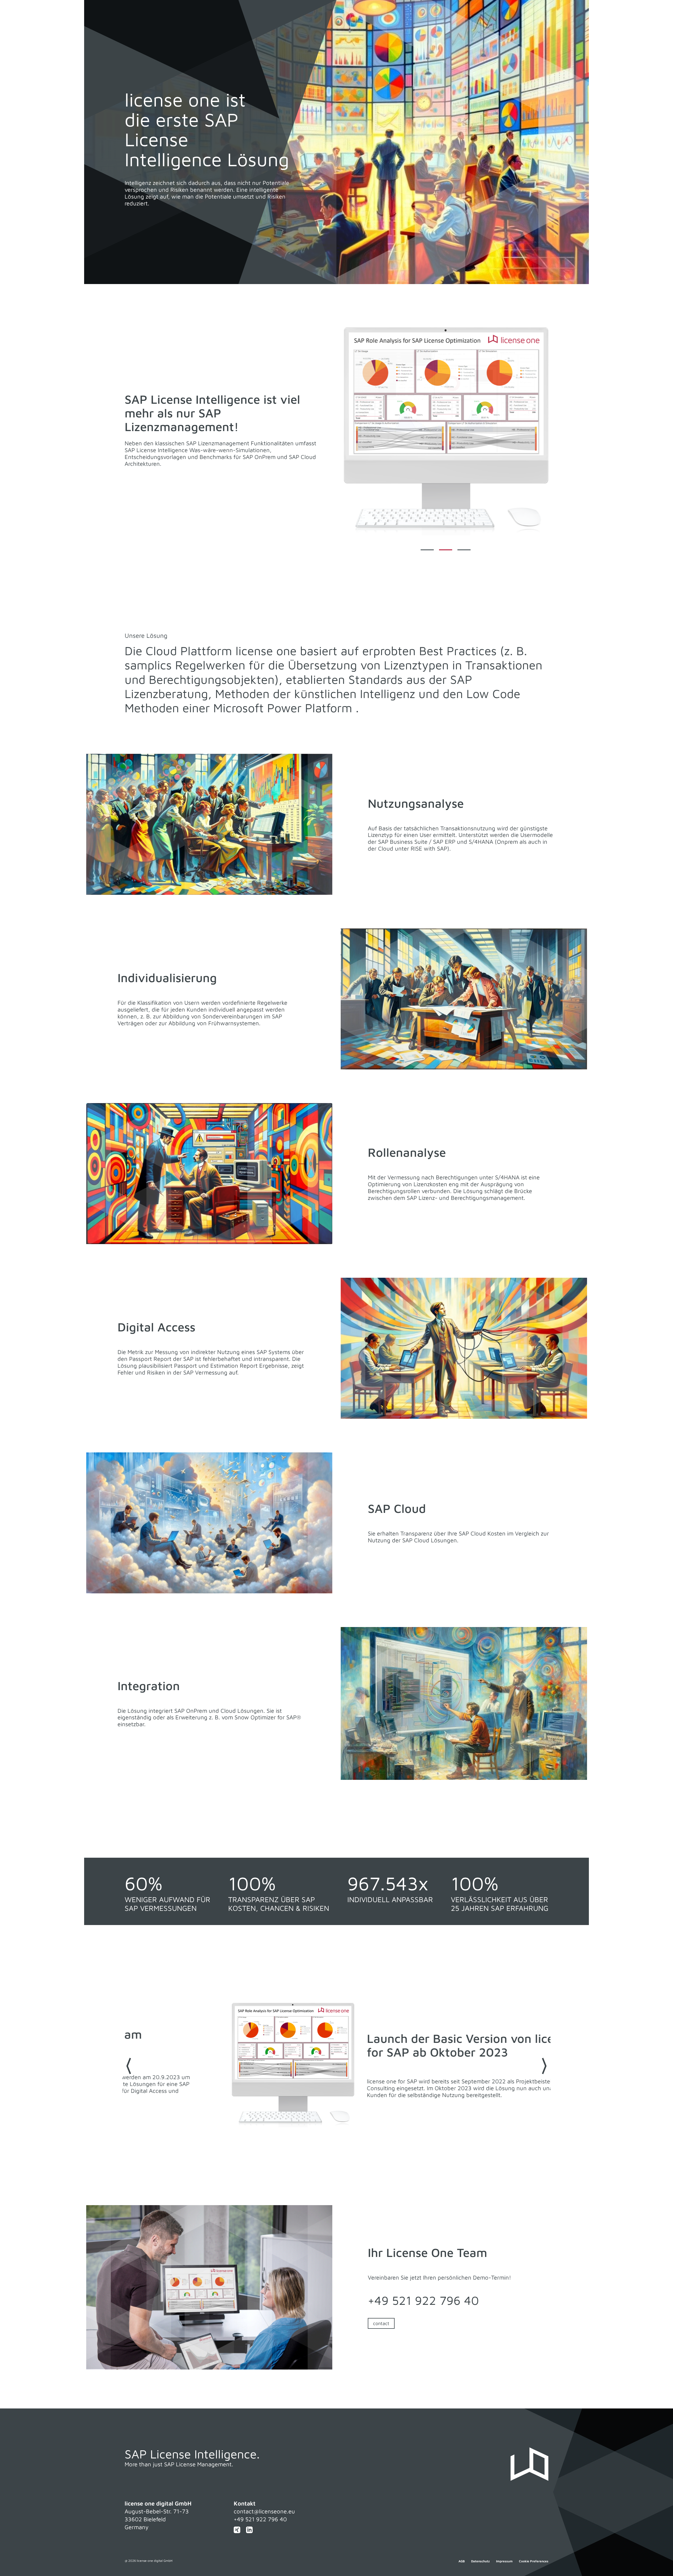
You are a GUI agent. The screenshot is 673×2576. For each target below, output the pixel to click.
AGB (462, 2561)
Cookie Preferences (534, 2561)
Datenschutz (480, 2561)
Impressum (504, 2561)
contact (381, 2323)
